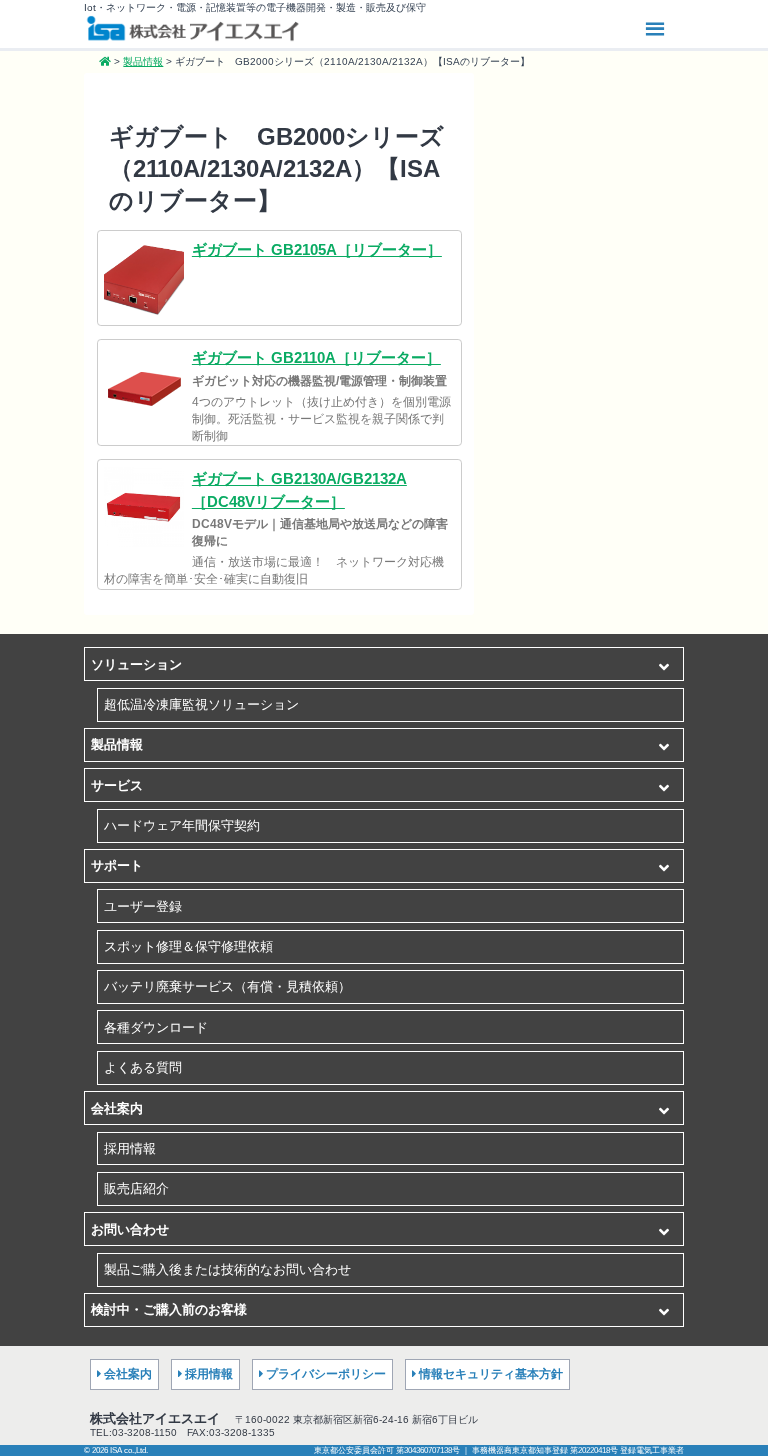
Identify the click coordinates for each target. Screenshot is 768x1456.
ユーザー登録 (143, 906)
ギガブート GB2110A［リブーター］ (316, 357)
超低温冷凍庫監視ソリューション (201, 704)
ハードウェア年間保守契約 (182, 825)
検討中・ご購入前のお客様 (169, 1309)
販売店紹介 (136, 1188)
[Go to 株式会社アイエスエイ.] (105, 61)
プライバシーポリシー (326, 1374)
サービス (117, 785)
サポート (117, 865)
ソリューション (136, 664)
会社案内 (117, 1108)
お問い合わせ (130, 1229)
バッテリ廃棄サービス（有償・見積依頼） (227, 986)
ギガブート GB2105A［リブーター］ (317, 249)
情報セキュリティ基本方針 (491, 1374)
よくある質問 (143, 1067)
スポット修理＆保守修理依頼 (188, 946)
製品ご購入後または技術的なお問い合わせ (227, 1269)
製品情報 (117, 744)
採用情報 (130, 1148)
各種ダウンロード (156, 1027)
